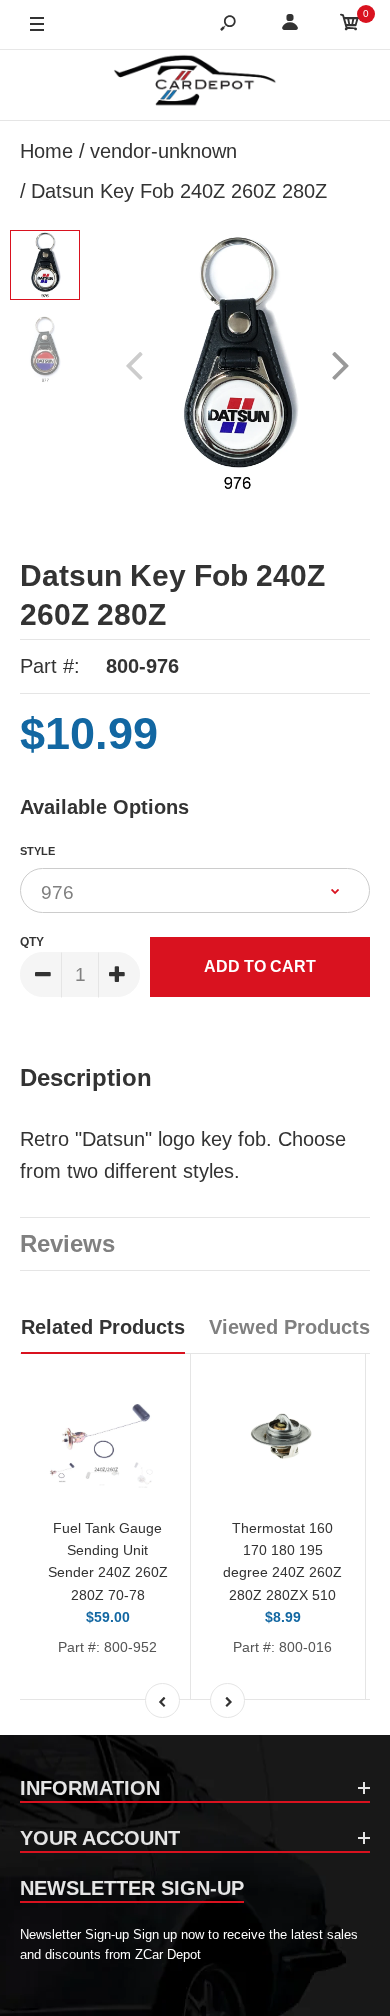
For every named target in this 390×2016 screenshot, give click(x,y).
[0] (350, 25)
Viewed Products (289, 1327)
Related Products (103, 1327)
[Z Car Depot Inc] (195, 85)
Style (37, 851)
